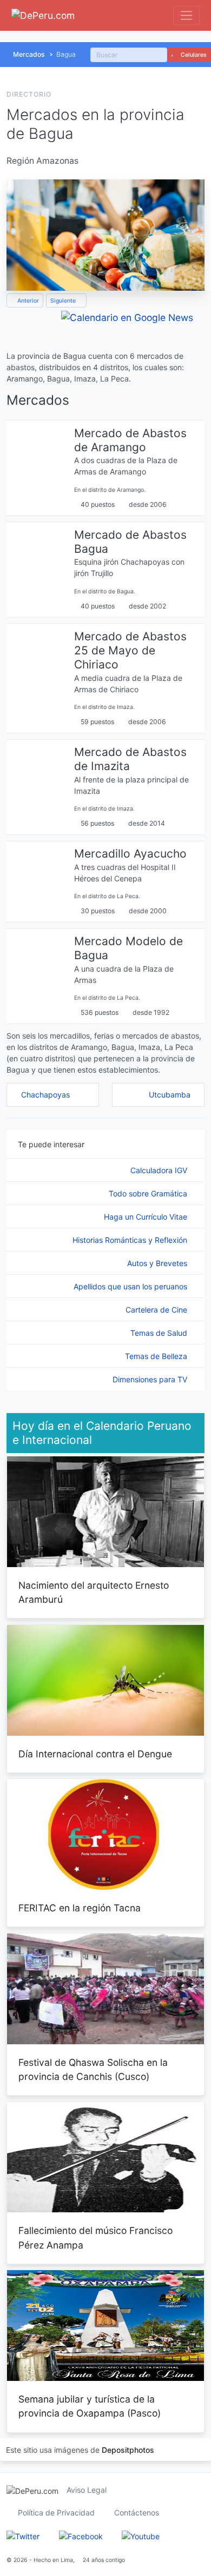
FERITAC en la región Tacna (80, 1908)
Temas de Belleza (157, 1356)
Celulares (193, 55)
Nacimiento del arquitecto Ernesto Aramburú (94, 1592)
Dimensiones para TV (151, 1379)
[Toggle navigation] (186, 15)
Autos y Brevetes (158, 1263)
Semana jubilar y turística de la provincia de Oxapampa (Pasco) (90, 2406)
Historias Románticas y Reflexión (131, 1240)
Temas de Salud (160, 1333)
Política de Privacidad (56, 2513)
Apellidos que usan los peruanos (131, 1286)
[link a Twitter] (23, 2535)
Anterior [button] (27, 301)
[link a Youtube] (141, 2535)
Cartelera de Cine (157, 1310)
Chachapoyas (45, 1095)
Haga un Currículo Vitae (147, 1217)
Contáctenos (137, 2513)
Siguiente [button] (64, 301)
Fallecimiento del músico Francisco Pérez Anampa (95, 2237)
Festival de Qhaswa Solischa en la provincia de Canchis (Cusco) (93, 2069)
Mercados (29, 54)
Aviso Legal (87, 2490)
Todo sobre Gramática (149, 1193)
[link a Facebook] (81, 2535)
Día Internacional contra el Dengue (95, 1754)
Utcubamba (170, 1095)
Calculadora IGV (160, 1170)
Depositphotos (128, 2450)
